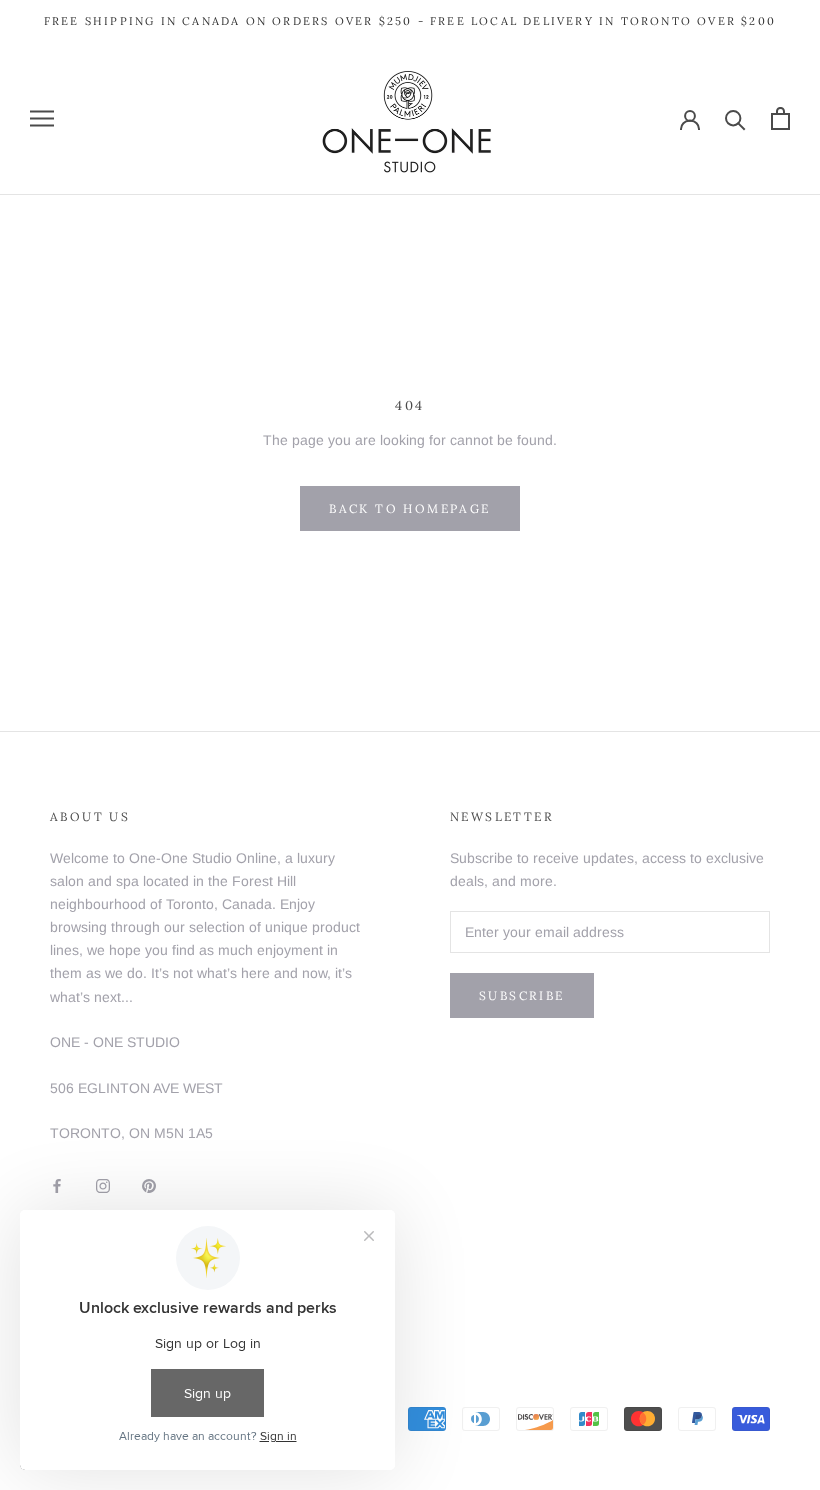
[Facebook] (57, 1184)
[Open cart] (780, 118)
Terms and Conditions (119, 1296)
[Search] (735, 118)
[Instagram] (103, 1184)
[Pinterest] (149, 1184)
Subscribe (522, 995)
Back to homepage (409, 508)
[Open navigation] (42, 118)
